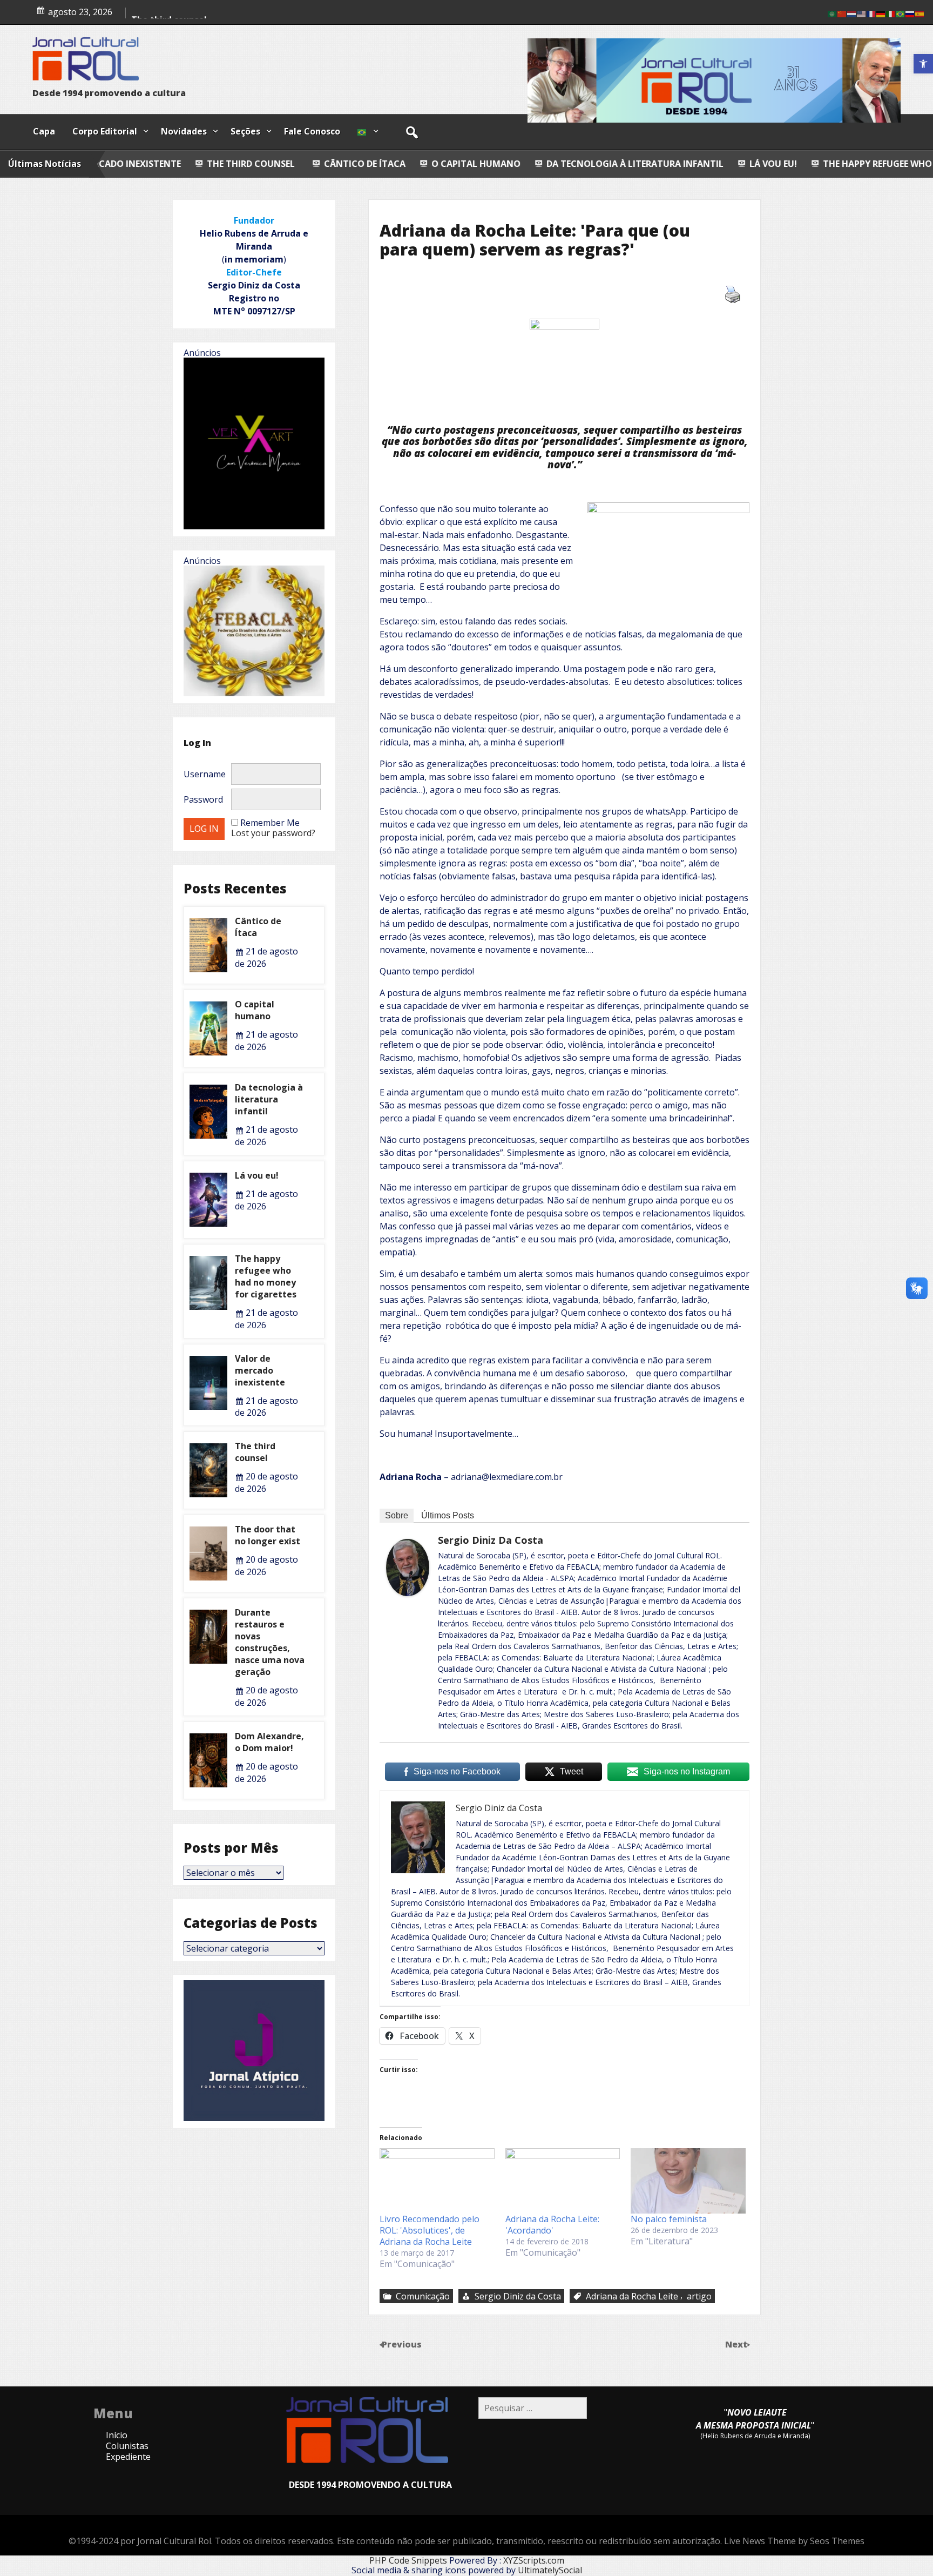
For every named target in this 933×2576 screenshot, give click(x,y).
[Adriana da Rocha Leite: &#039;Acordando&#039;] (563, 2181)
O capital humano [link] (306, 164)
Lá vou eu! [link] (604, 164)
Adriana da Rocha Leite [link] (632, 2296)
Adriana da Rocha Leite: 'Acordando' (552, 2225)
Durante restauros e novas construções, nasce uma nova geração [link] (270, 1642)
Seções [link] (245, 131)
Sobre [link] (397, 1515)
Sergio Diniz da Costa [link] (491, 1540)
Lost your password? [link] (273, 833)
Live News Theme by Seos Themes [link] (794, 2541)
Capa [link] (44, 131)
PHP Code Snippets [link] (408, 2560)
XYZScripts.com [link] (534, 2560)
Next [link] (737, 2344)
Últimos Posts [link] (448, 1515)
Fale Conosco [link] (312, 131)
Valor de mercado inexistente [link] (260, 1370)
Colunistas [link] (127, 2446)
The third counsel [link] (255, 1452)
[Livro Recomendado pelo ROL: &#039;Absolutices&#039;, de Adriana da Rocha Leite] (437, 2181)
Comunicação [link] (423, 2296)
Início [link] (117, 2435)
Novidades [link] (184, 131)
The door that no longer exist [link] (268, 1535)
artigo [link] (699, 2296)
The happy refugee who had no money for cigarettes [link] (780, 164)
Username (205, 774)
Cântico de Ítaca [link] (195, 164)
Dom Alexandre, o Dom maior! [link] (269, 1742)
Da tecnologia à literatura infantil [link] (465, 164)
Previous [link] (402, 2344)
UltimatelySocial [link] (550, 2570)
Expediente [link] (128, 2457)
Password (203, 799)
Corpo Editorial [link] (105, 131)
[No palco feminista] (688, 2181)
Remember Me (270, 823)
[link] (923, 64)
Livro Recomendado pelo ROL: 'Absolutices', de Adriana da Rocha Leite (430, 2230)
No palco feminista (669, 2219)
